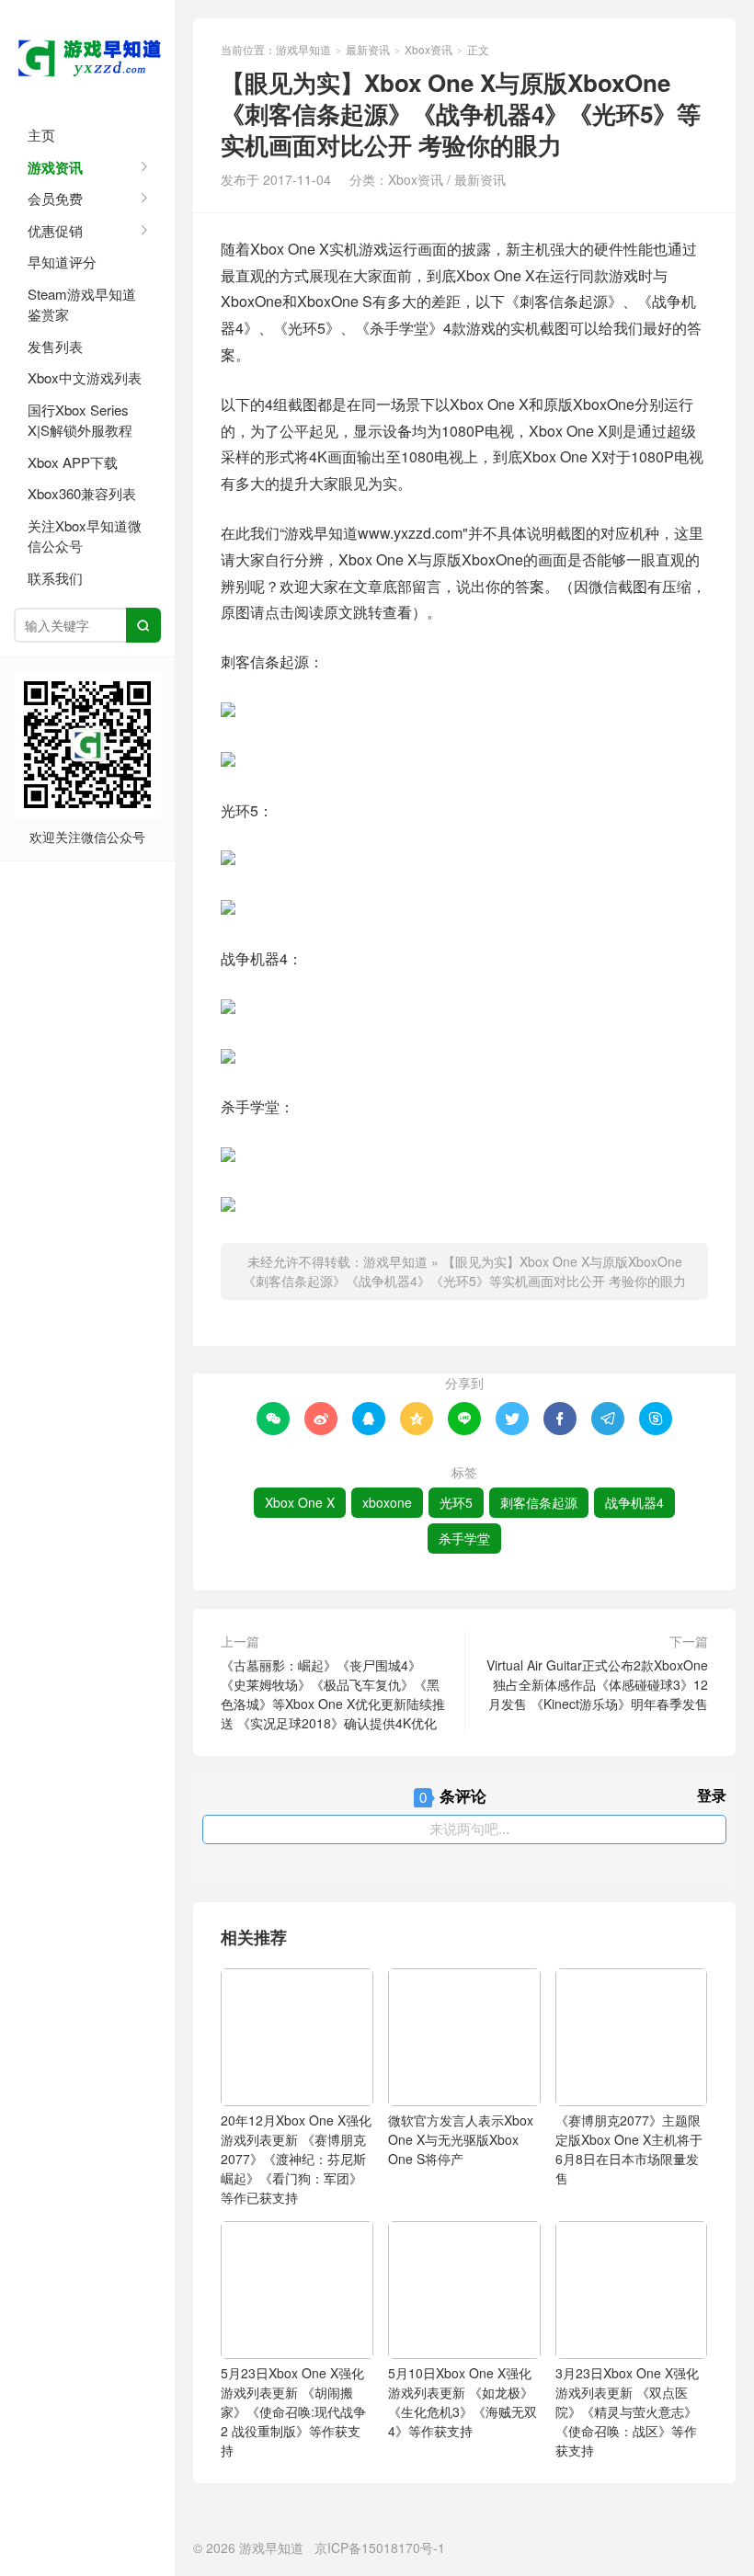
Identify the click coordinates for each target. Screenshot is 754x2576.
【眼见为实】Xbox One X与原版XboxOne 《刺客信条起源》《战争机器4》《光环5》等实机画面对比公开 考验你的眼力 (464, 1271)
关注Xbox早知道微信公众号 (85, 536)
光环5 (456, 1502)
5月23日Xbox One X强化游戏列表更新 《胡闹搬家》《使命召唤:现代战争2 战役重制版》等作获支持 (293, 2411)
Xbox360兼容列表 (82, 493)
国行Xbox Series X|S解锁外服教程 (80, 420)
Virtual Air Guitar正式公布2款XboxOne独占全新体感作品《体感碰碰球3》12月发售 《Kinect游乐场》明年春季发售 (597, 1684)
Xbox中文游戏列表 (85, 377)
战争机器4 (634, 1502)
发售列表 (55, 346)
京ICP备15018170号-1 (380, 2548)
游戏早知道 (87, 55)
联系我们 (55, 578)
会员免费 (55, 198)
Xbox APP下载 (73, 462)
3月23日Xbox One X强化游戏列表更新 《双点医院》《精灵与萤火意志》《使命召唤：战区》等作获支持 (627, 2411)
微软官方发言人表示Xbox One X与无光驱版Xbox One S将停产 (461, 2139)
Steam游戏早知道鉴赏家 (82, 304)
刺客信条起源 (539, 1502)
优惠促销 (55, 230)
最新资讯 (368, 49)
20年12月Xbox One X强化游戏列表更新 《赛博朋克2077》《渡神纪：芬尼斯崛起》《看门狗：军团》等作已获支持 (296, 2159)
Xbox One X (300, 1502)
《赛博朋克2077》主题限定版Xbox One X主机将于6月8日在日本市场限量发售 (629, 2149)
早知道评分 (62, 262)
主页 (41, 135)
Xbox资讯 (428, 49)
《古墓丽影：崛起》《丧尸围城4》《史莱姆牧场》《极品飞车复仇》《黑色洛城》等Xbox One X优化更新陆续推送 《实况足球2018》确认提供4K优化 (333, 1694)
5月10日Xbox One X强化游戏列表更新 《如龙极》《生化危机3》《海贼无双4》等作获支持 (463, 2402)
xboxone (387, 1502)
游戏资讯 (55, 167)
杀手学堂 (464, 1538)
